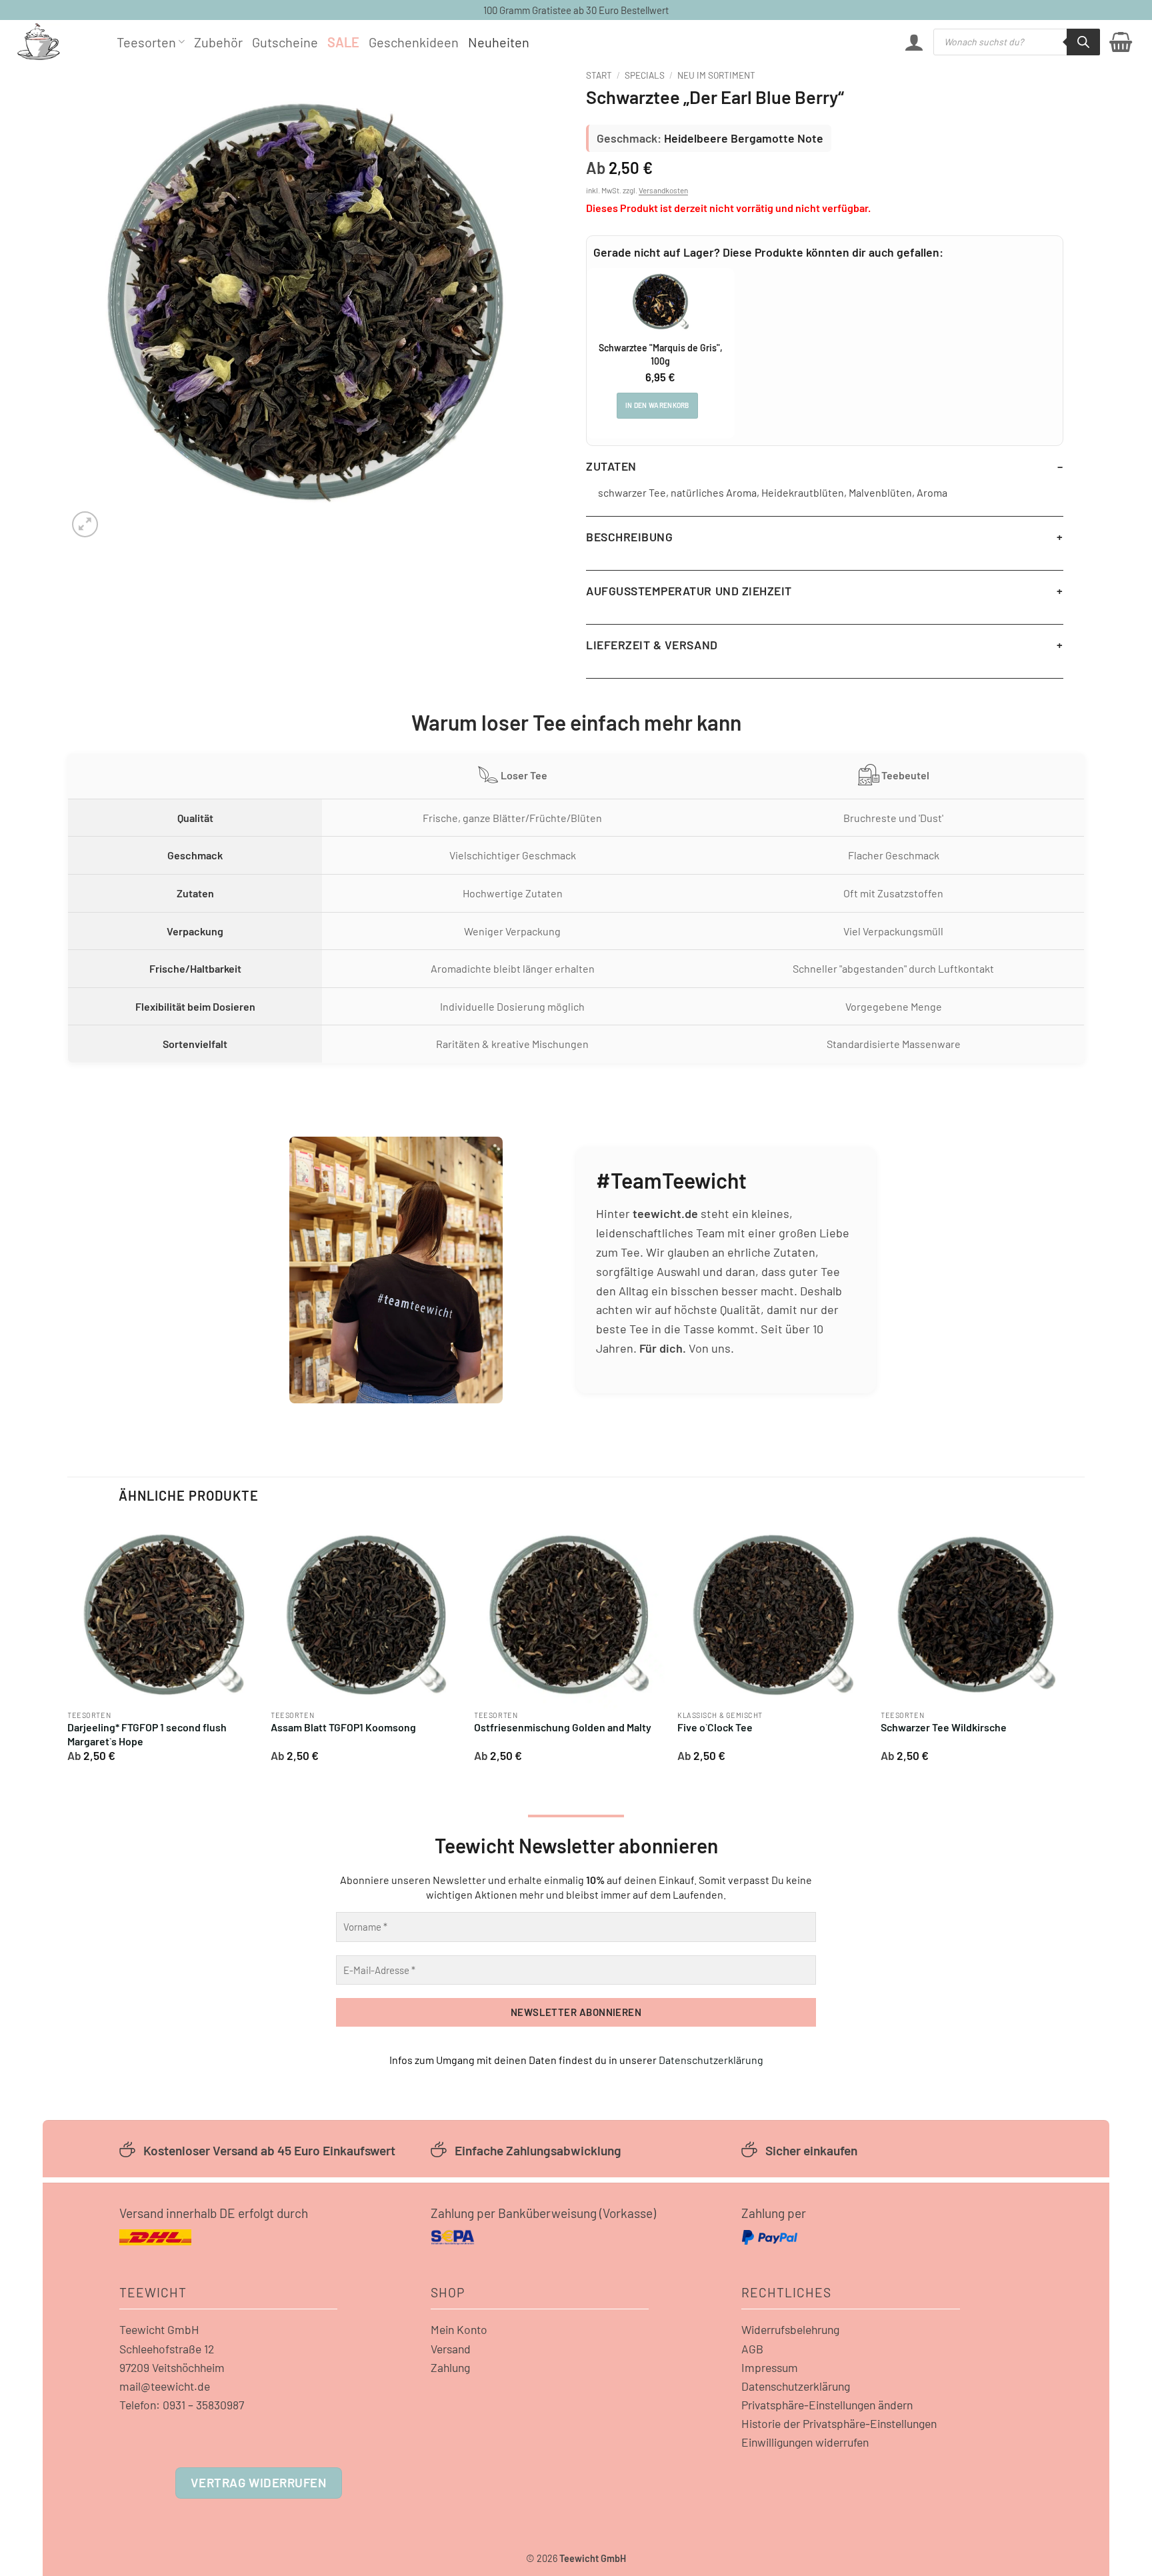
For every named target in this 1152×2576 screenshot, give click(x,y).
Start (599, 75)
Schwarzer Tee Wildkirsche (944, 1727)
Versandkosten (663, 190)
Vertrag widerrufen (258, 2482)
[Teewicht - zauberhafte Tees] (57, 42)
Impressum (770, 2367)
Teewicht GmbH (159, 2329)
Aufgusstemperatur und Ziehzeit (689, 591)
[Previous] (68, 1646)
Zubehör (218, 42)
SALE (343, 42)
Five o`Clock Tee (715, 1727)
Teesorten (146, 42)
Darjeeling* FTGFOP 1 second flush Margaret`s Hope (147, 1734)
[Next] (1071, 1646)
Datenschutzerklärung (711, 2060)
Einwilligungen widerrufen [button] (805, 2442)
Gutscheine (285, 42)
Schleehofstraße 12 (167, 2349)
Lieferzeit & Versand (652, 645)
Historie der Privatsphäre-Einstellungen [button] (839, 2423)
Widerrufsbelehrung (790, 2329)
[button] (914, 42)
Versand (451, 2349)
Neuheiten (499, 42)
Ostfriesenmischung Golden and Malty (563, 1727)
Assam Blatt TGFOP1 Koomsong (343, 1727)
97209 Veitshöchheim (172, 2367)
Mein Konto (459, 2329)
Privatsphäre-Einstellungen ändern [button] (827, 2405)
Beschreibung (629, 537)
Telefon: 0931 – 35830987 (182, 2405)
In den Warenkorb (657, 405)
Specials (645, 75)
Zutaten (611, 466)
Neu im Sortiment (716, 75)
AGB (752, 2349)
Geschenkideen (414, 42)
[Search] (1083, 42)
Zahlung (450, 2367)
